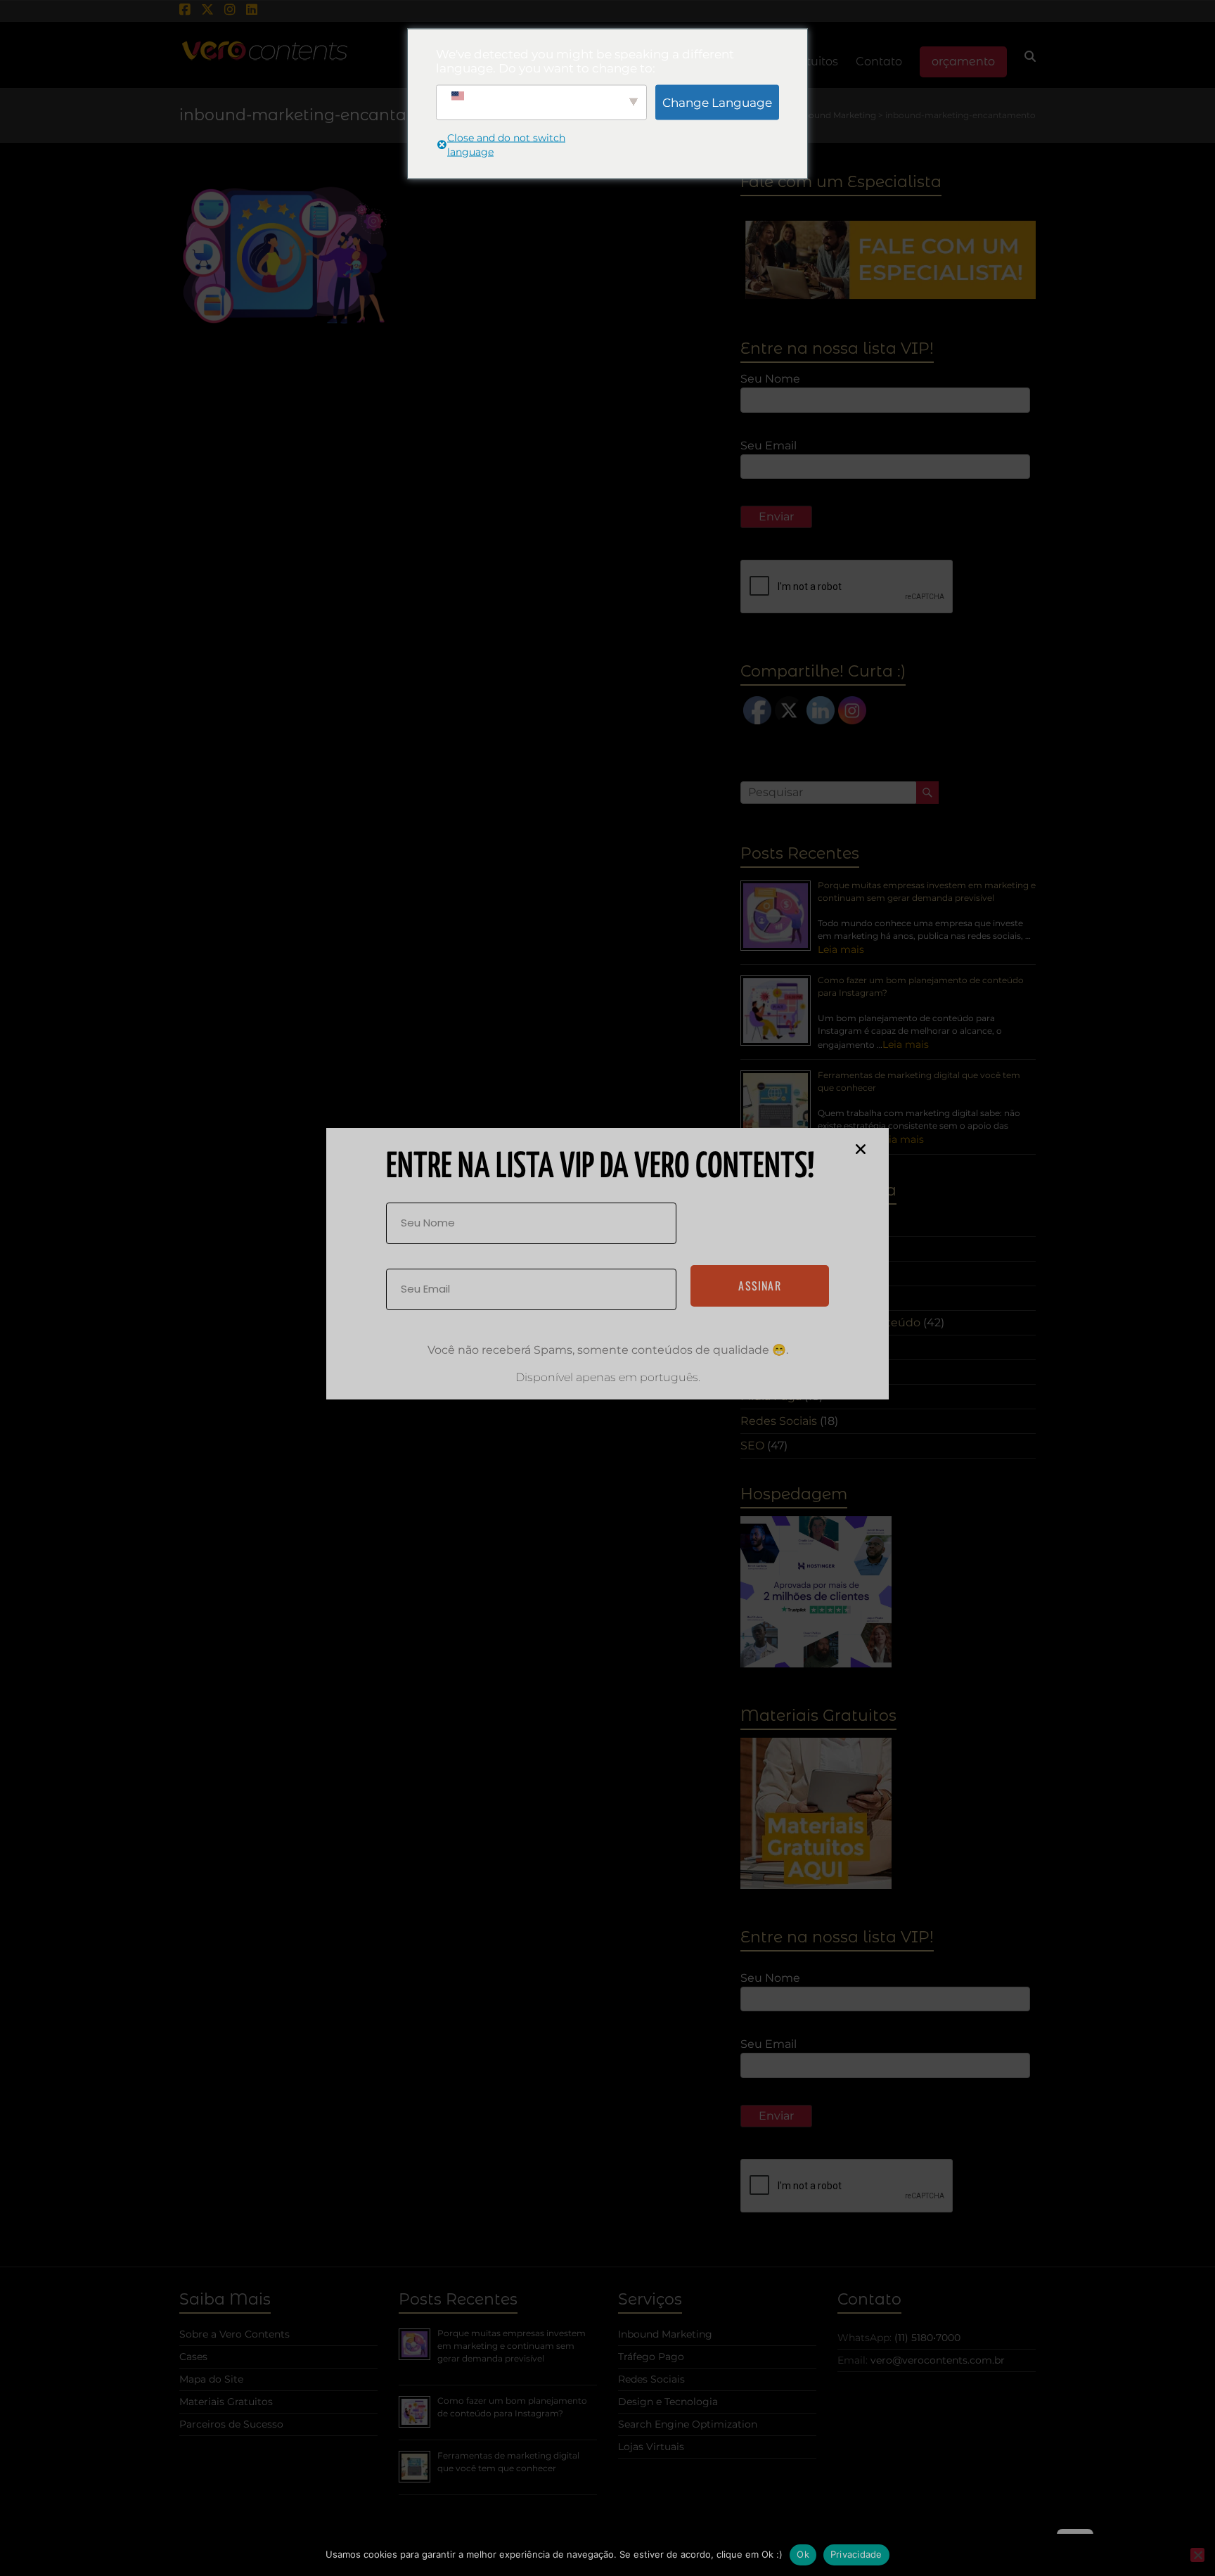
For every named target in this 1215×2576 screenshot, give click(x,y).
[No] (1197, 2555)
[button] (861, 1149)
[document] (607, 1288)
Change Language (717, 102)
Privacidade (856, 2554)
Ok (803, 2554)
